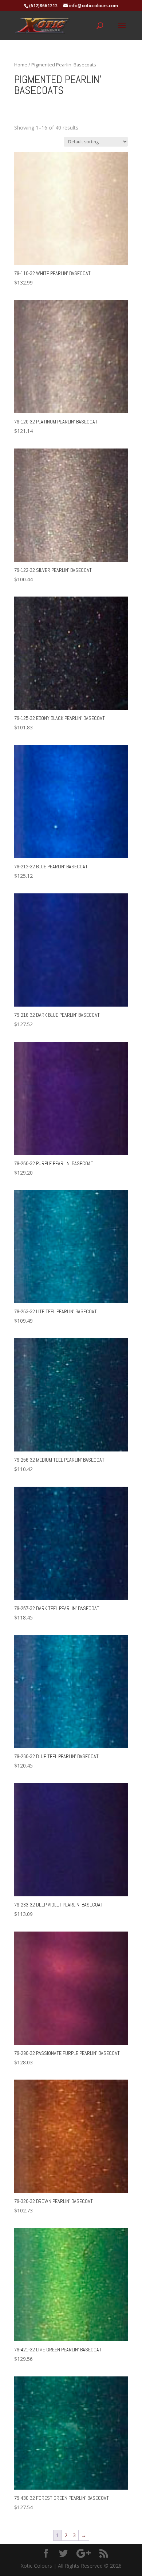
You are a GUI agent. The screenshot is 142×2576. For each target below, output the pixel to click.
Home (21, 65)
